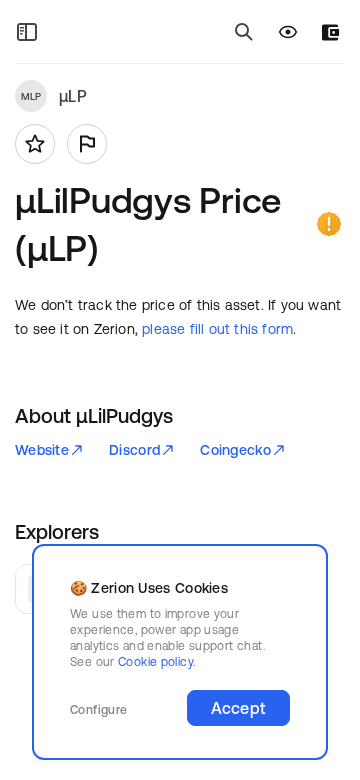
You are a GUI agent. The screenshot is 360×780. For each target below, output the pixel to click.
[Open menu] (27, 32)
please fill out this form (217, 329)
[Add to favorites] (35, 144)
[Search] (244, 32)
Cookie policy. (156, 661)
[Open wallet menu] (330, 32)
